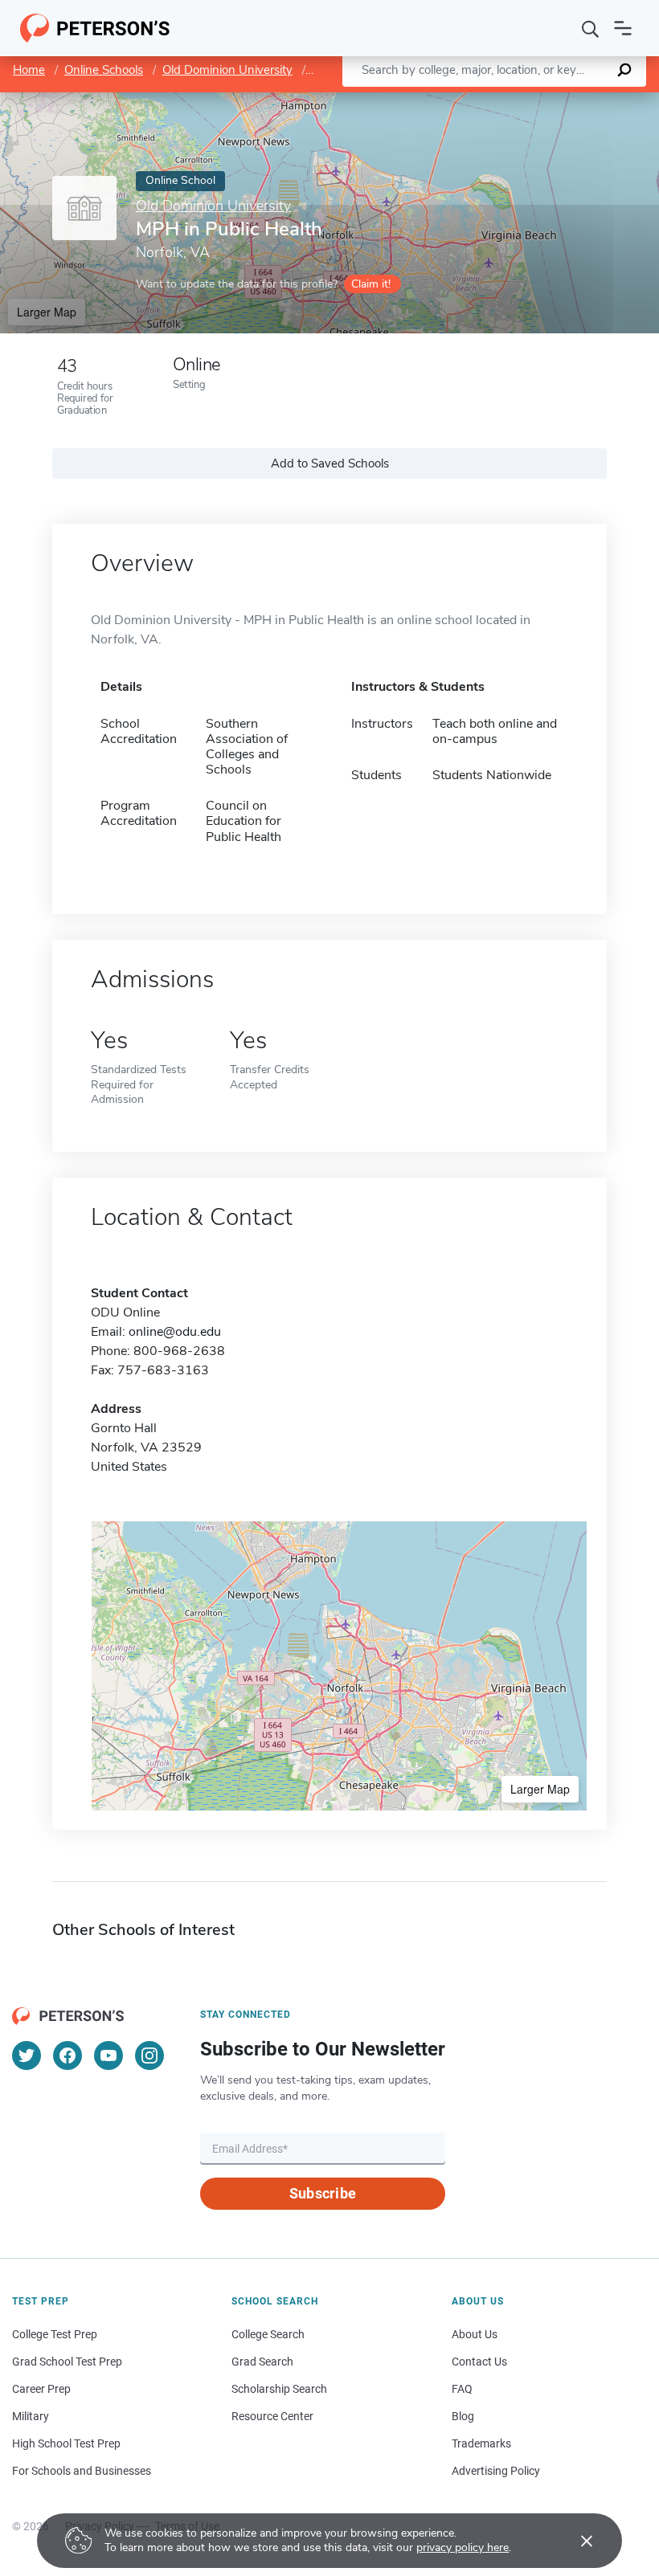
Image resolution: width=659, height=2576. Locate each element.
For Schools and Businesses (82, 2471)
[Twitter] (27, 2055)
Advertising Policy (496, 2471)
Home (29, 70)
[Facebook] (68, 2055)
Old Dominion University (227, 70)
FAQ (462, 2389)
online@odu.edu (175, 1332)
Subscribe (323, 2193)
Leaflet (470, 100)
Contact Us (479, 2362)
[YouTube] (108, 2055)
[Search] (591, 28)
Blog (463, 2416)
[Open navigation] (623, 28)
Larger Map (47, 312)
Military (31, 2416)
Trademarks (481, 2443)
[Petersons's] (95, 28)
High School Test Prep (66, 2443)
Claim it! (371, 284)
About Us (475, 2334)
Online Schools (104, 70)
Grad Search (262, 2362)
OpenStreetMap (550, 100)
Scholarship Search (279, 2389)
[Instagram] (149, 2055)
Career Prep (41, 2389)
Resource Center (272, 2416)
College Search (268, 2334)
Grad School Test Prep (67, 2362)
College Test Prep (55, 2334)
